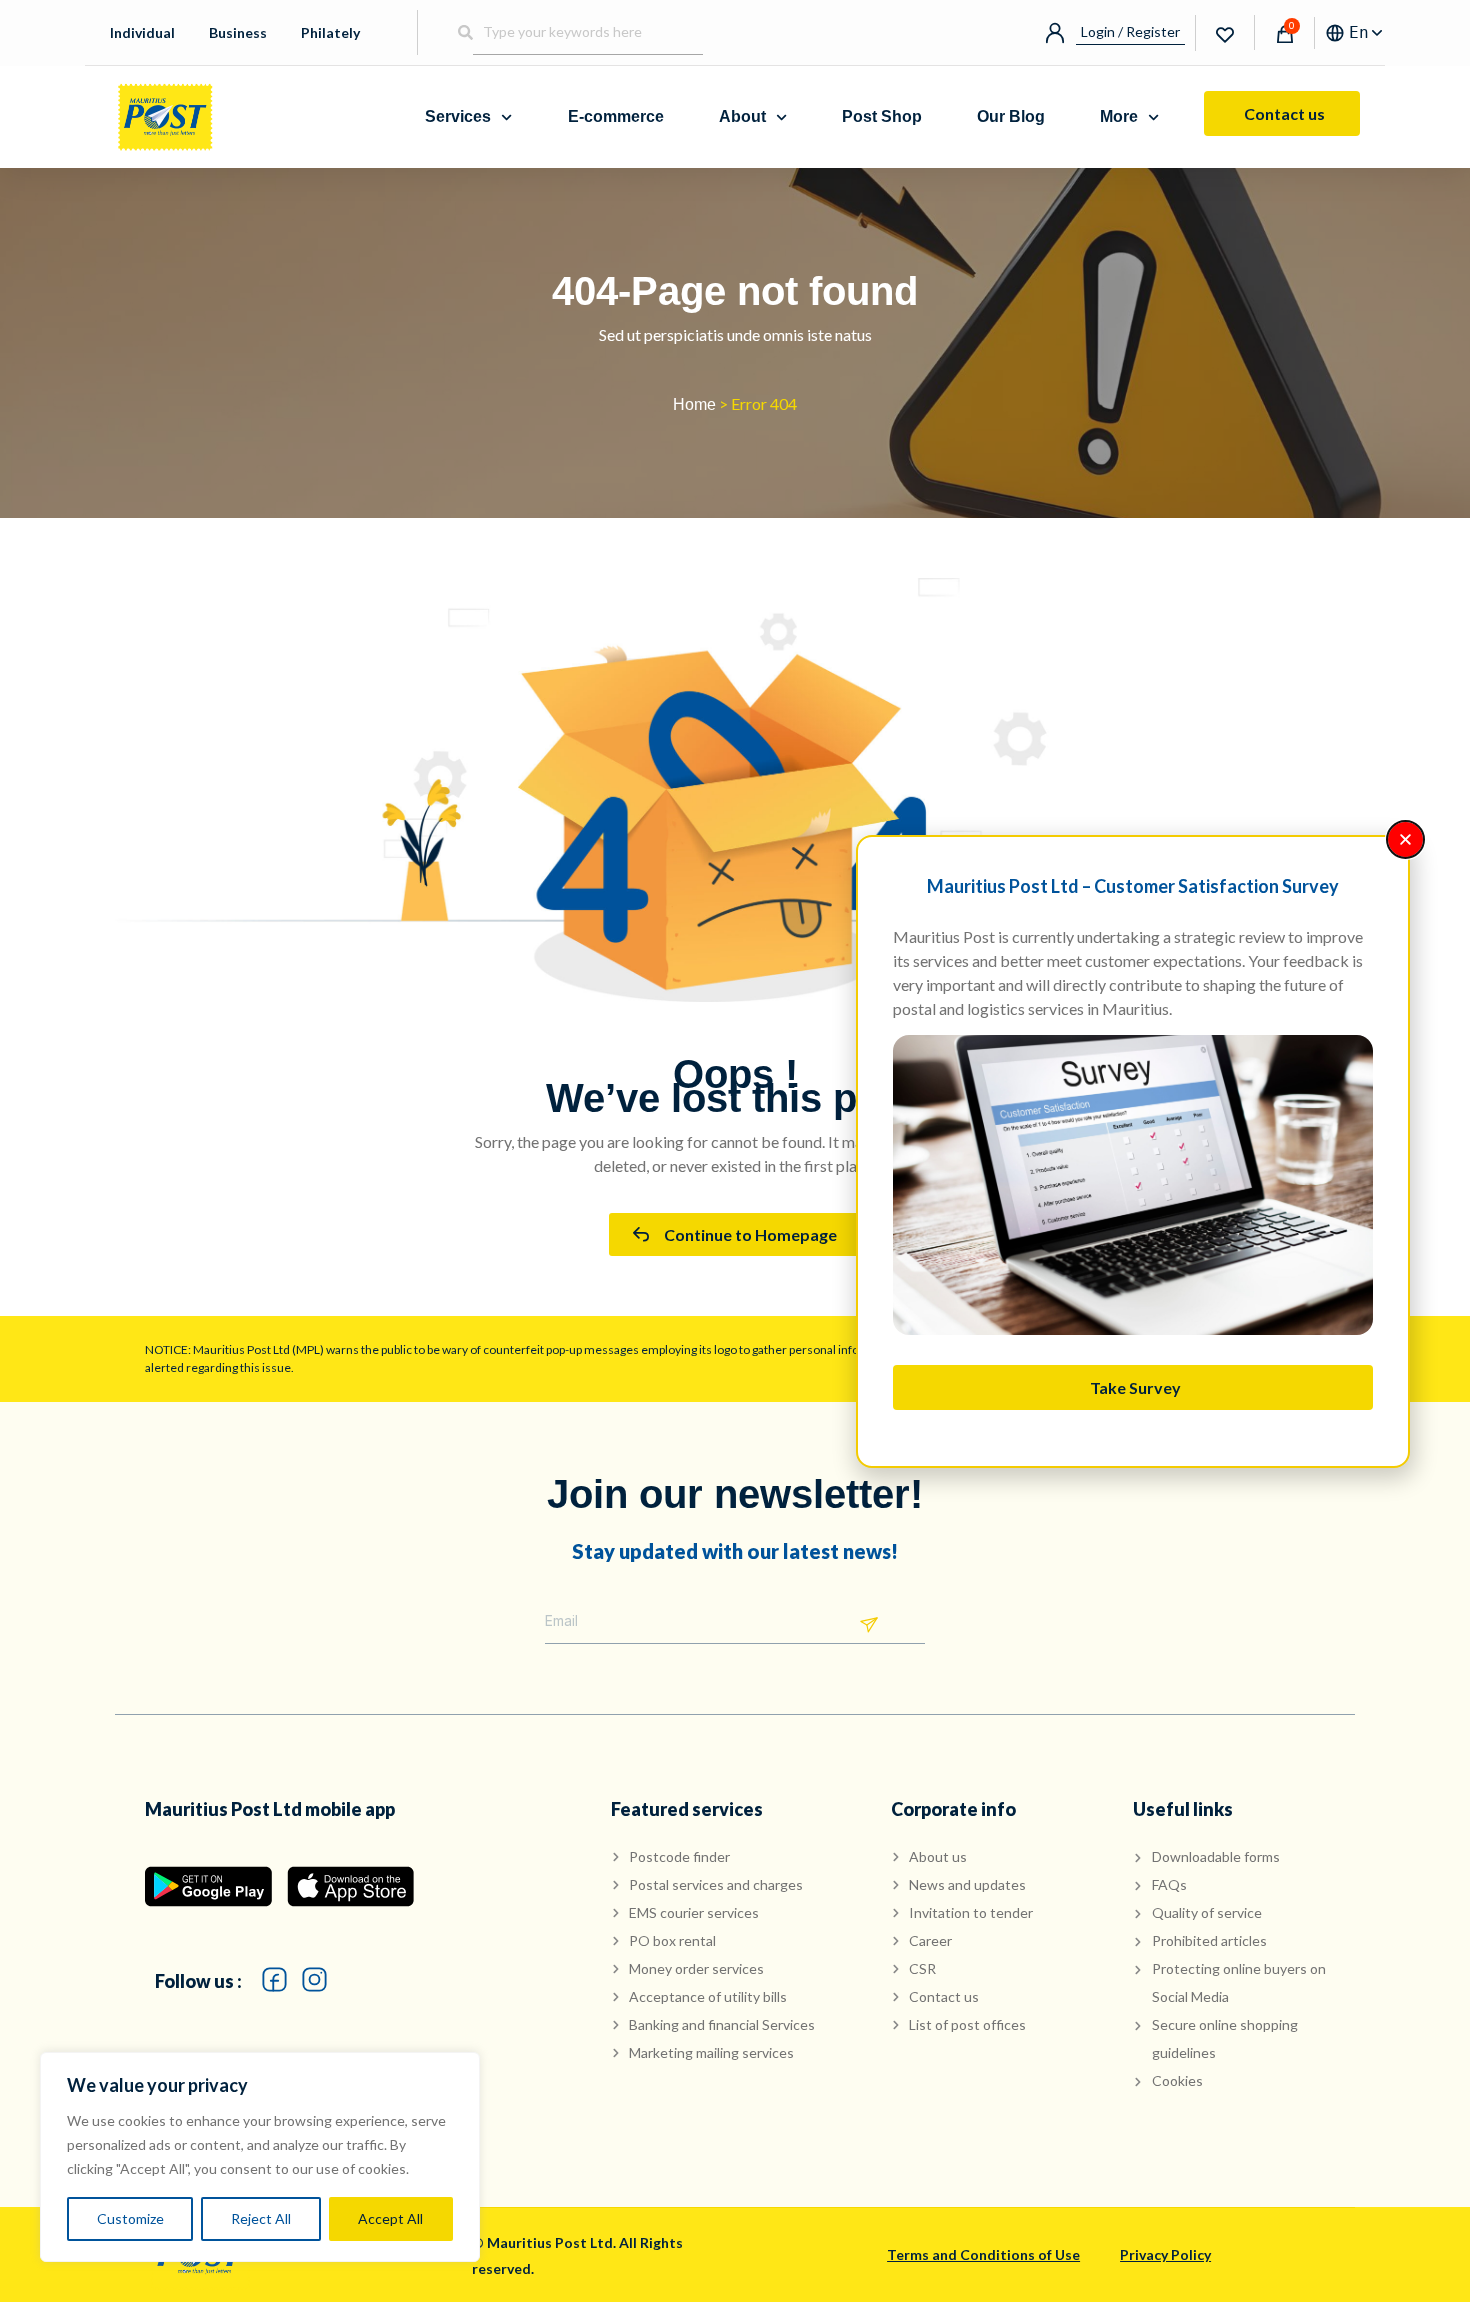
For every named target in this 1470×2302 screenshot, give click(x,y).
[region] (260, 2157)
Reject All (261, 2218)
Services (458, 116)
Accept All (390, 2218)
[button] (1405, 839)
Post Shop (882, 116)
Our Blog (1011, 116)
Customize (130, 2218)
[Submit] (869, 1625)
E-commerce (616, 116)
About (742, 116)
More (1119, 116)
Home (694, 404)
